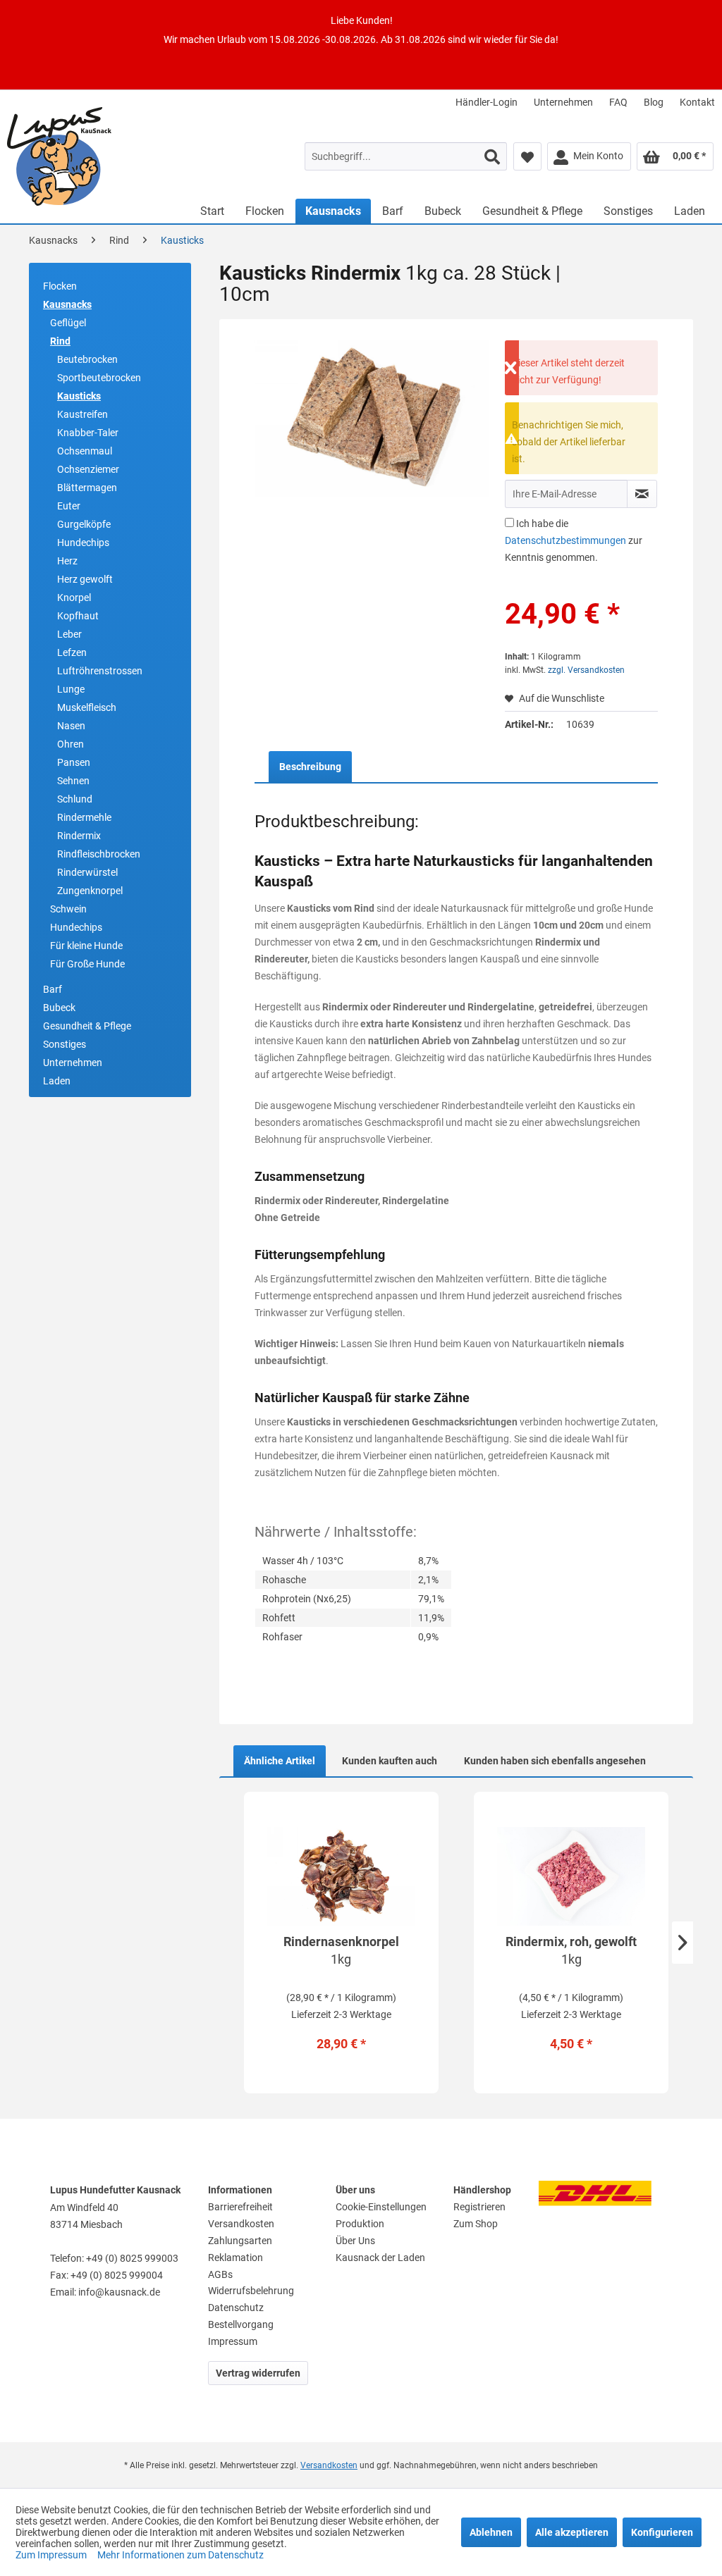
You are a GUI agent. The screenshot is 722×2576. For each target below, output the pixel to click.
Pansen (74, 762)
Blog (654, 102)
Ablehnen (491, 2532)
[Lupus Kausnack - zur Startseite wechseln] (93, 156)
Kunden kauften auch (390, 1761)
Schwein (68, 909)
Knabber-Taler (88, 433)
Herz (67, 561)
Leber (69, 634)
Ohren (71, 744)
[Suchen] (492, 156)
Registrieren (479, 2207)
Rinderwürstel (87, 872)
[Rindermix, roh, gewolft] (571, 1876)
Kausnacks (67, 304)
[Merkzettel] (527, 156)
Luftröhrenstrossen (100, 671)
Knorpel (74, 597)
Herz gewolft (85, 579)
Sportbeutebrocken (99, 378)
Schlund (75, 799)
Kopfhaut (78, 616)
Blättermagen (87, 488)
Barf (53, 989)
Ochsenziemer (88, 469)
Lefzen (72, 652)
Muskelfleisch (87, 707)
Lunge (71, 689)
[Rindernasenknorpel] (341, 1876)
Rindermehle (84, 817)
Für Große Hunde (87, 964)
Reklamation (235, 2258)
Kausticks (79, 396)
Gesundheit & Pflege (87, 1026)
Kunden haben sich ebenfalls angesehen (555, 1761)
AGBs (220, 2274)
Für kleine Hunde (86, 946)
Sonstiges (65, 1044)
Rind (60, 341)
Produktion (360, 2224)
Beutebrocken (87, 359)
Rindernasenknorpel (341, 1950)
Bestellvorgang (241, 2324)
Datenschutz (236, 2308)
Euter (69, 506)
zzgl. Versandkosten (586, 670)
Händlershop (482, 2190)
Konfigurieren (662, 2532)
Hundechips (83, 543)
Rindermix (79, 836)
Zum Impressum (52, 2555)
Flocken (60, 286)
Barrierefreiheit (240, 2207)
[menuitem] (487, 102)
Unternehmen (563, 102)
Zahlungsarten (240, 2241)
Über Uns (355, 2241)
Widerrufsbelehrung (251, 2291)
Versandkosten (241, 2224)
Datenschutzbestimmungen (565, 540)
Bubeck (59, 1008)
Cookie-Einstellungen (381, 2207)
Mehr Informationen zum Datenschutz (180, 2555)
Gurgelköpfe (84, 524)
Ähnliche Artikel (280, 1761)
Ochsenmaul (85, 451)
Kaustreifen (82, 414)
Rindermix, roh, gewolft (571, 1950)
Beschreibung (310, 767)
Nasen (71, 726)
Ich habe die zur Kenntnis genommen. (574, 540)
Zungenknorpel (90, 891)
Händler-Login (487, 102)
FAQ (618, 102)
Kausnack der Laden (380, 2258)
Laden (57, 1081)
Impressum (233, 2341)
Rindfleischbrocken (99, 854)
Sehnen (73, 781)
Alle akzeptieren (572, 2532)
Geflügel (68, 323)
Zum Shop (476, 2224)
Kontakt (697, 102)
